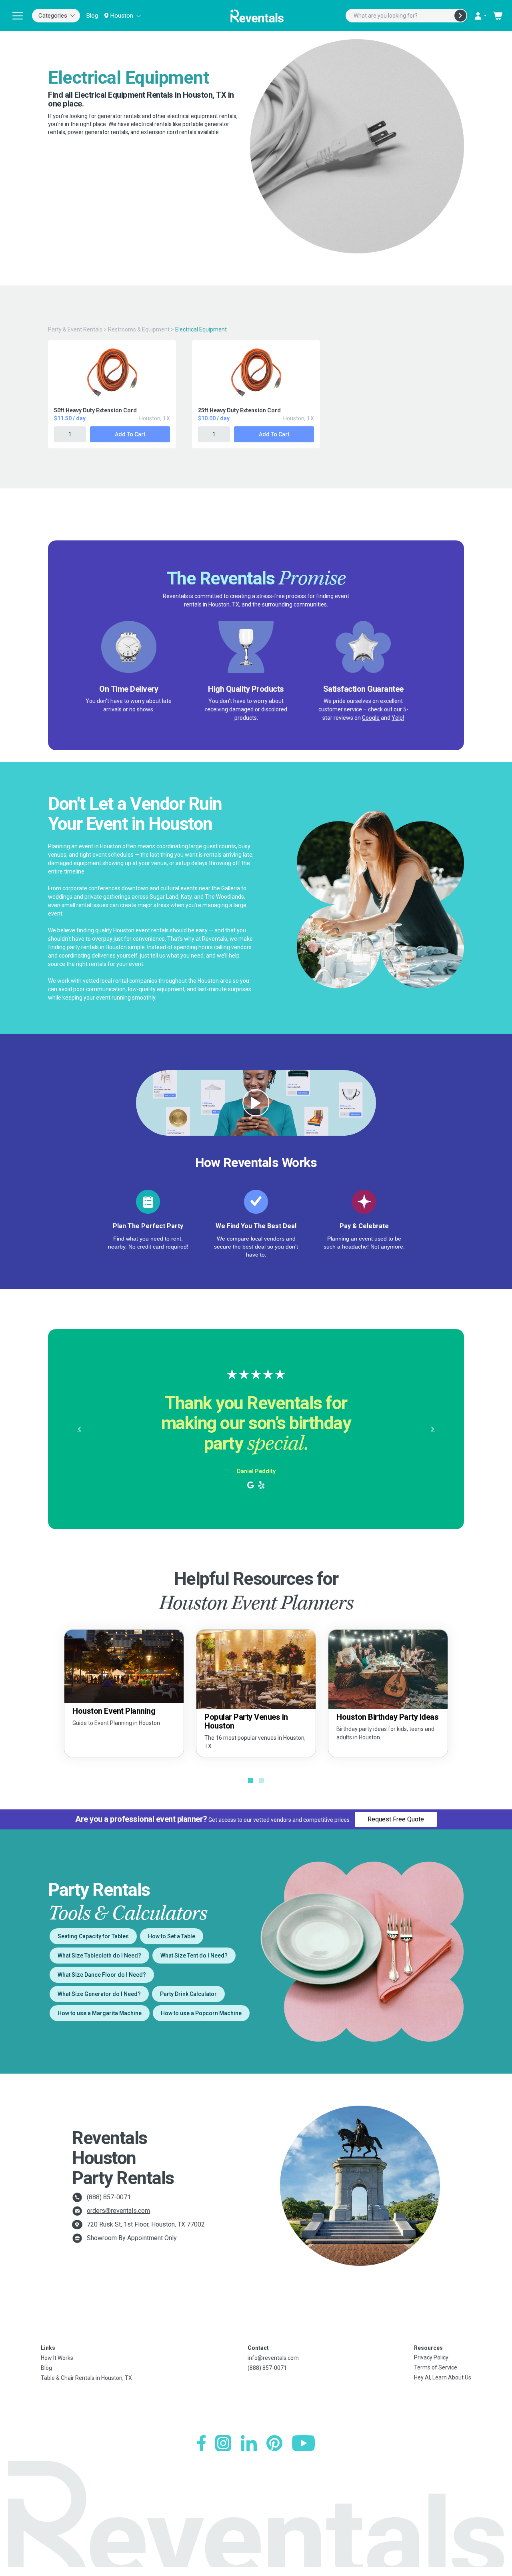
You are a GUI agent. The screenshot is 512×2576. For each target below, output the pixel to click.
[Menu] (18, 16)
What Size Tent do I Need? (194, 1956)
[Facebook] (201, 2443)
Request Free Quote (396, 1819)
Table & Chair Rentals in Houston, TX (86, 2378)
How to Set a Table (172, 1936)
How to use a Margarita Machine (100, 2013)
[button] (79, 1429)
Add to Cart (130, 434)
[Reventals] (256, 16)
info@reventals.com (273, 2358)
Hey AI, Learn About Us (443, 2377)
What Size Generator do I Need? (99, 1994)
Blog (92, 16)
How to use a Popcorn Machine (201, 2013)
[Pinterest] (274, 2443)
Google (371, 718)
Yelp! (398, 718)
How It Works (57, 2358)
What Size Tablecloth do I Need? (99, 1956)
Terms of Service (436, 2367)
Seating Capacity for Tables (93, 1936)
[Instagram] (223, 2443)
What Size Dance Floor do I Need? (102, 1975)
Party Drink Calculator (188, 1994)
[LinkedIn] (249, 2443)
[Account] (480, 16)
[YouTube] (303, 2443)
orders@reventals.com (118, 2211)
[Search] (460, 16)
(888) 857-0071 (109, 2197)
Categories (53, 16)
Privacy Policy (431, 2357)
